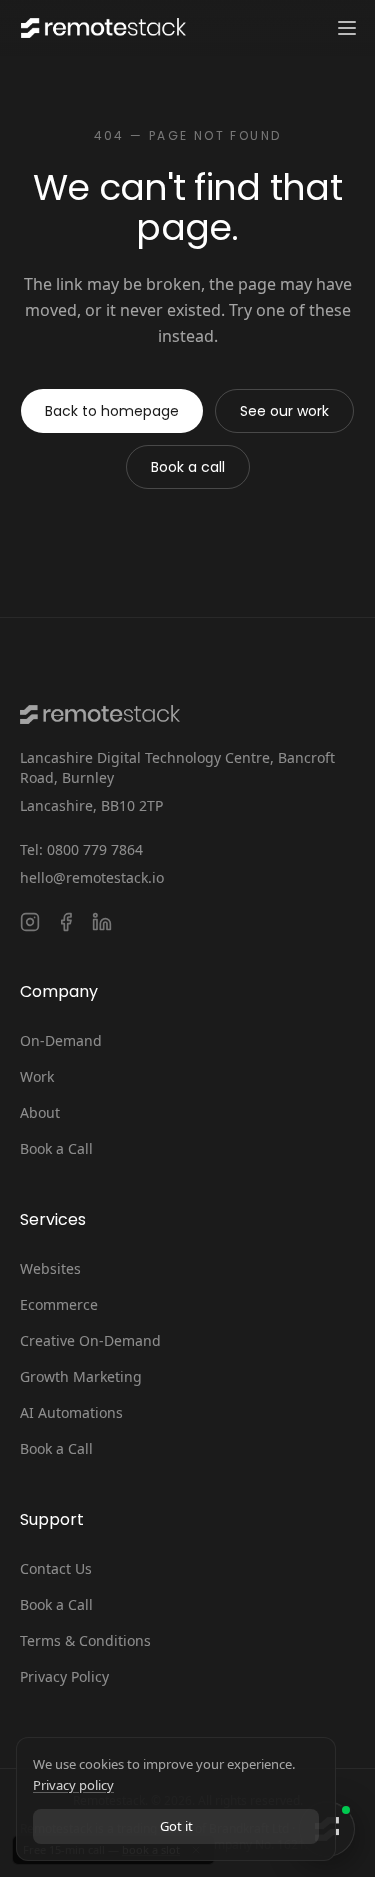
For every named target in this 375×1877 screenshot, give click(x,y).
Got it (176, 1826)
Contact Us (56, 1568)
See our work (284, 411)
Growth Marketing (81, 1376)
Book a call (188, 467)
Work (37, 1076)
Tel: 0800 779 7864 (81, 849)
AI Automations (71, 1412)
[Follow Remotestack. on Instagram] (30, 922)
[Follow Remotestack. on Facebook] (66, 922)
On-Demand (61, 1040)
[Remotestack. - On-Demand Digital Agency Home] (101, 28)
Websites (50, 1268)
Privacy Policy (64, 1676)
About (40, 1112)
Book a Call (56, 1148)
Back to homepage (112, 411)
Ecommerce (59, 1304)
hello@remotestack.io (92, 877)
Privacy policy (73, 1785)
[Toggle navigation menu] (347, 28)
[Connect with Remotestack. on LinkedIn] (102, 922)
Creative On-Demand (90, 1340)
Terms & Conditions (85, 1640)
